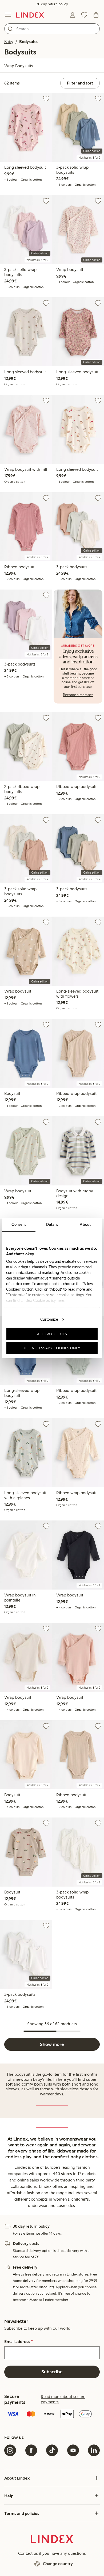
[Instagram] (10, 2450)
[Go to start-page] (30, 15)
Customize (49, 1319)
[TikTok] (52, 2450)
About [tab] (85, 1225)
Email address (19, 2342)
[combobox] (52, 29)
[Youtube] (73, 2450)
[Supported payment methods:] (52, 2414)
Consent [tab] (19, 1225)
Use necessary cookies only (52, 1348)
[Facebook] (31, 2450)
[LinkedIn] (94, 2450)
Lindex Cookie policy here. (43, 1300)
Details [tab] (52, 1225)
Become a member (78, 695)
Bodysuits (28, 42)
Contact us (28, 2553)
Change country (58, 2564)
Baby (9, 42)
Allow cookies (52, 1334)
